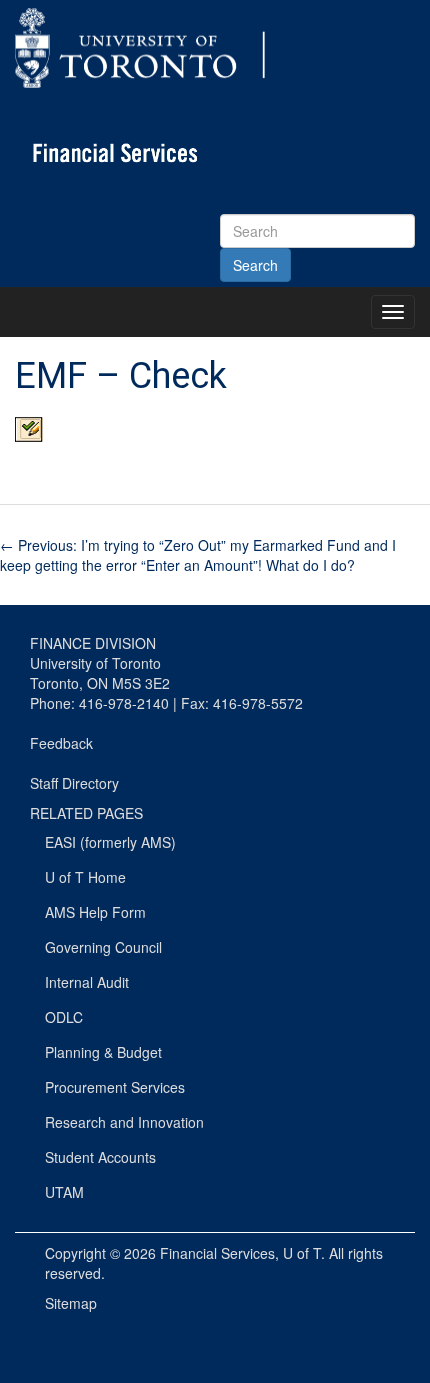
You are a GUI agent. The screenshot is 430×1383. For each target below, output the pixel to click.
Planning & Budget (103, 1052)
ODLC (64, 1017)
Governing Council (103, 947)
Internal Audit (87, 982)
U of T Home (85, 877)
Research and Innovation (124, 1122)
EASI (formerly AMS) (110, 842)
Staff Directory (74, 783)
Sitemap (71, 1303)
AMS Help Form (95, 912)
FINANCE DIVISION (93, 643)
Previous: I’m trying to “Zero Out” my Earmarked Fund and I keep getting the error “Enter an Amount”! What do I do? (198, 555)
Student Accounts (100, 1157)
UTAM (64, 1192)
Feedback (61, 743)
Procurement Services (115, 1087)
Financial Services (217, 1253)
